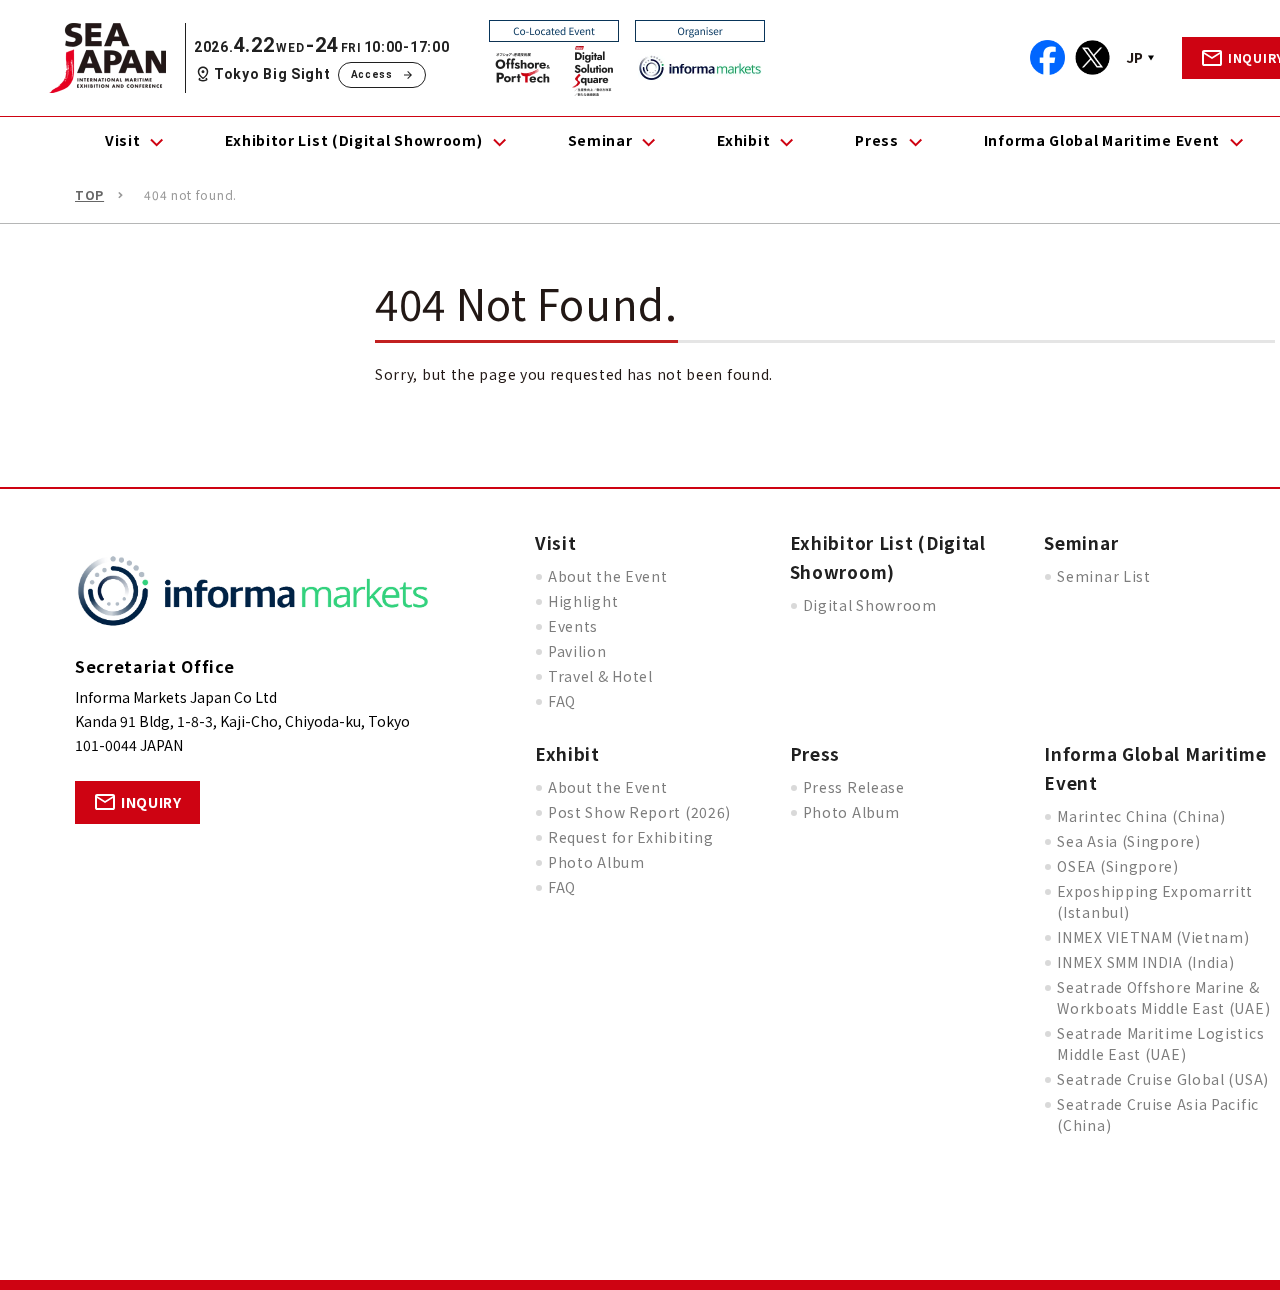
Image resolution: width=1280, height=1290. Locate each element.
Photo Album (596, 862)
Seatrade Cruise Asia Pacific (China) (1158, 1114)
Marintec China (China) (1141, 816)
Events (573, 626)
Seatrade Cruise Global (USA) (1163, 1079)
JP (1135, 57)
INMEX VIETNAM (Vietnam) (1153, 937)
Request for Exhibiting (630, 837)
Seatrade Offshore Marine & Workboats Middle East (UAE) (1163, 997)
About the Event (608, 576)
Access (372, 74)
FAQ (562, 701)
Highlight (583, 601)
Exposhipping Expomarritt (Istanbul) (1155, 901)
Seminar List (1103, 576)
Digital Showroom (870, 605)
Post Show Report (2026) (639, 812)
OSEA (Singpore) (1118, 866)
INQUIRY (151, 802)
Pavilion (577, 651)
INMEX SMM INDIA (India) (1145, 962)
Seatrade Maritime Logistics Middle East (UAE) (1160, 1043)
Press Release (854, 787)
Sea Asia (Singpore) (1128, 841)
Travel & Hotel (600, 676)
